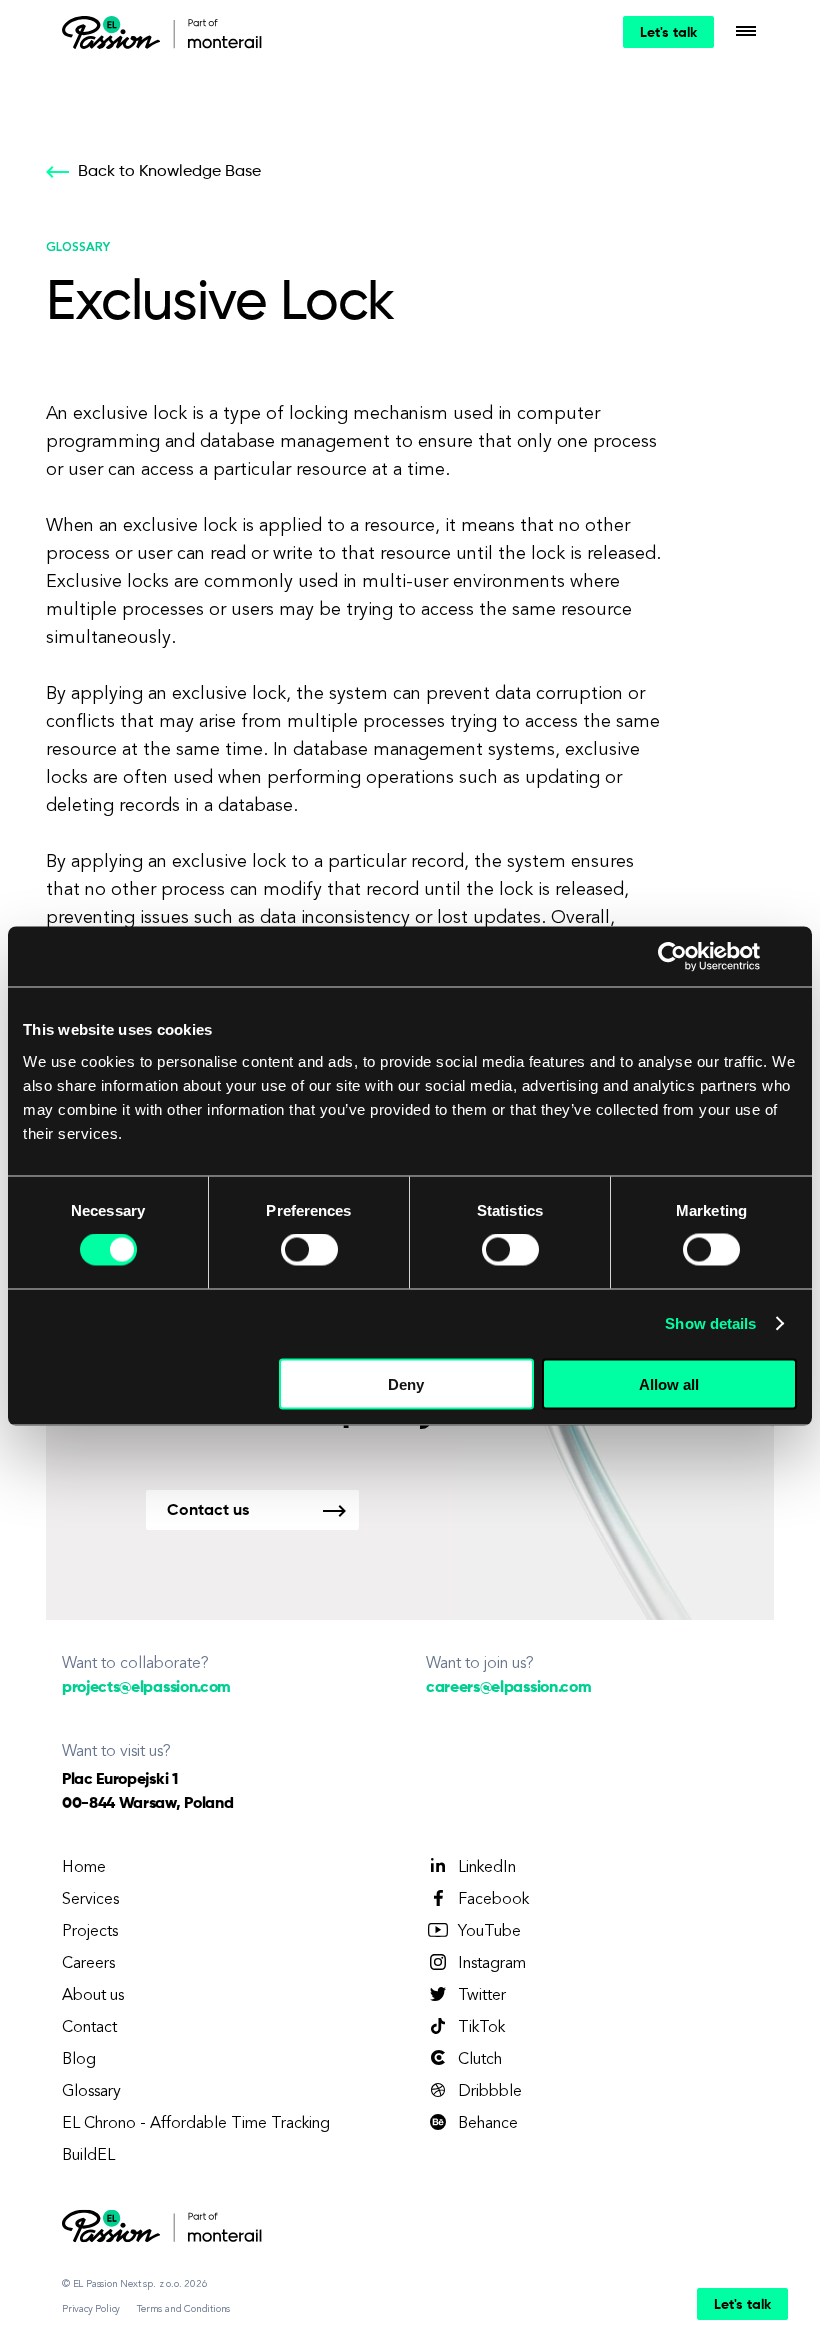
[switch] (309, 1250)
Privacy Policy (91, 2309)
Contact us (208, 1511)
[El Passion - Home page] (116, 32)
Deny (406, 1383)
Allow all (669, 1383)
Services (90, 1900)
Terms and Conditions (183, 2309)
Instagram (492, 1964)
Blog (79, 2060)
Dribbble (490, 2092)
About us (93, 1996)
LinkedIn (487, 1868)
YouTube (489, 1932)
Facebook (493, 1900)
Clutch (480, 2060)
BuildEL (88, 2156)
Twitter (482, 1996)
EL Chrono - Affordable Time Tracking (196, 2124)
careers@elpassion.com (508, 1688)
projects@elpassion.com (146, 1688)
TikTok (481, 2028)
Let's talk (668, 33)
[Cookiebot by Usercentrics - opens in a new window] (672, 957)
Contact (89, 2028)
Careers (88, 1964)
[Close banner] (790, 957)
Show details (710, 1323)
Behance (488, 2124)
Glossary (91, 2092)
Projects (90, 1932)
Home (84, 1868)
